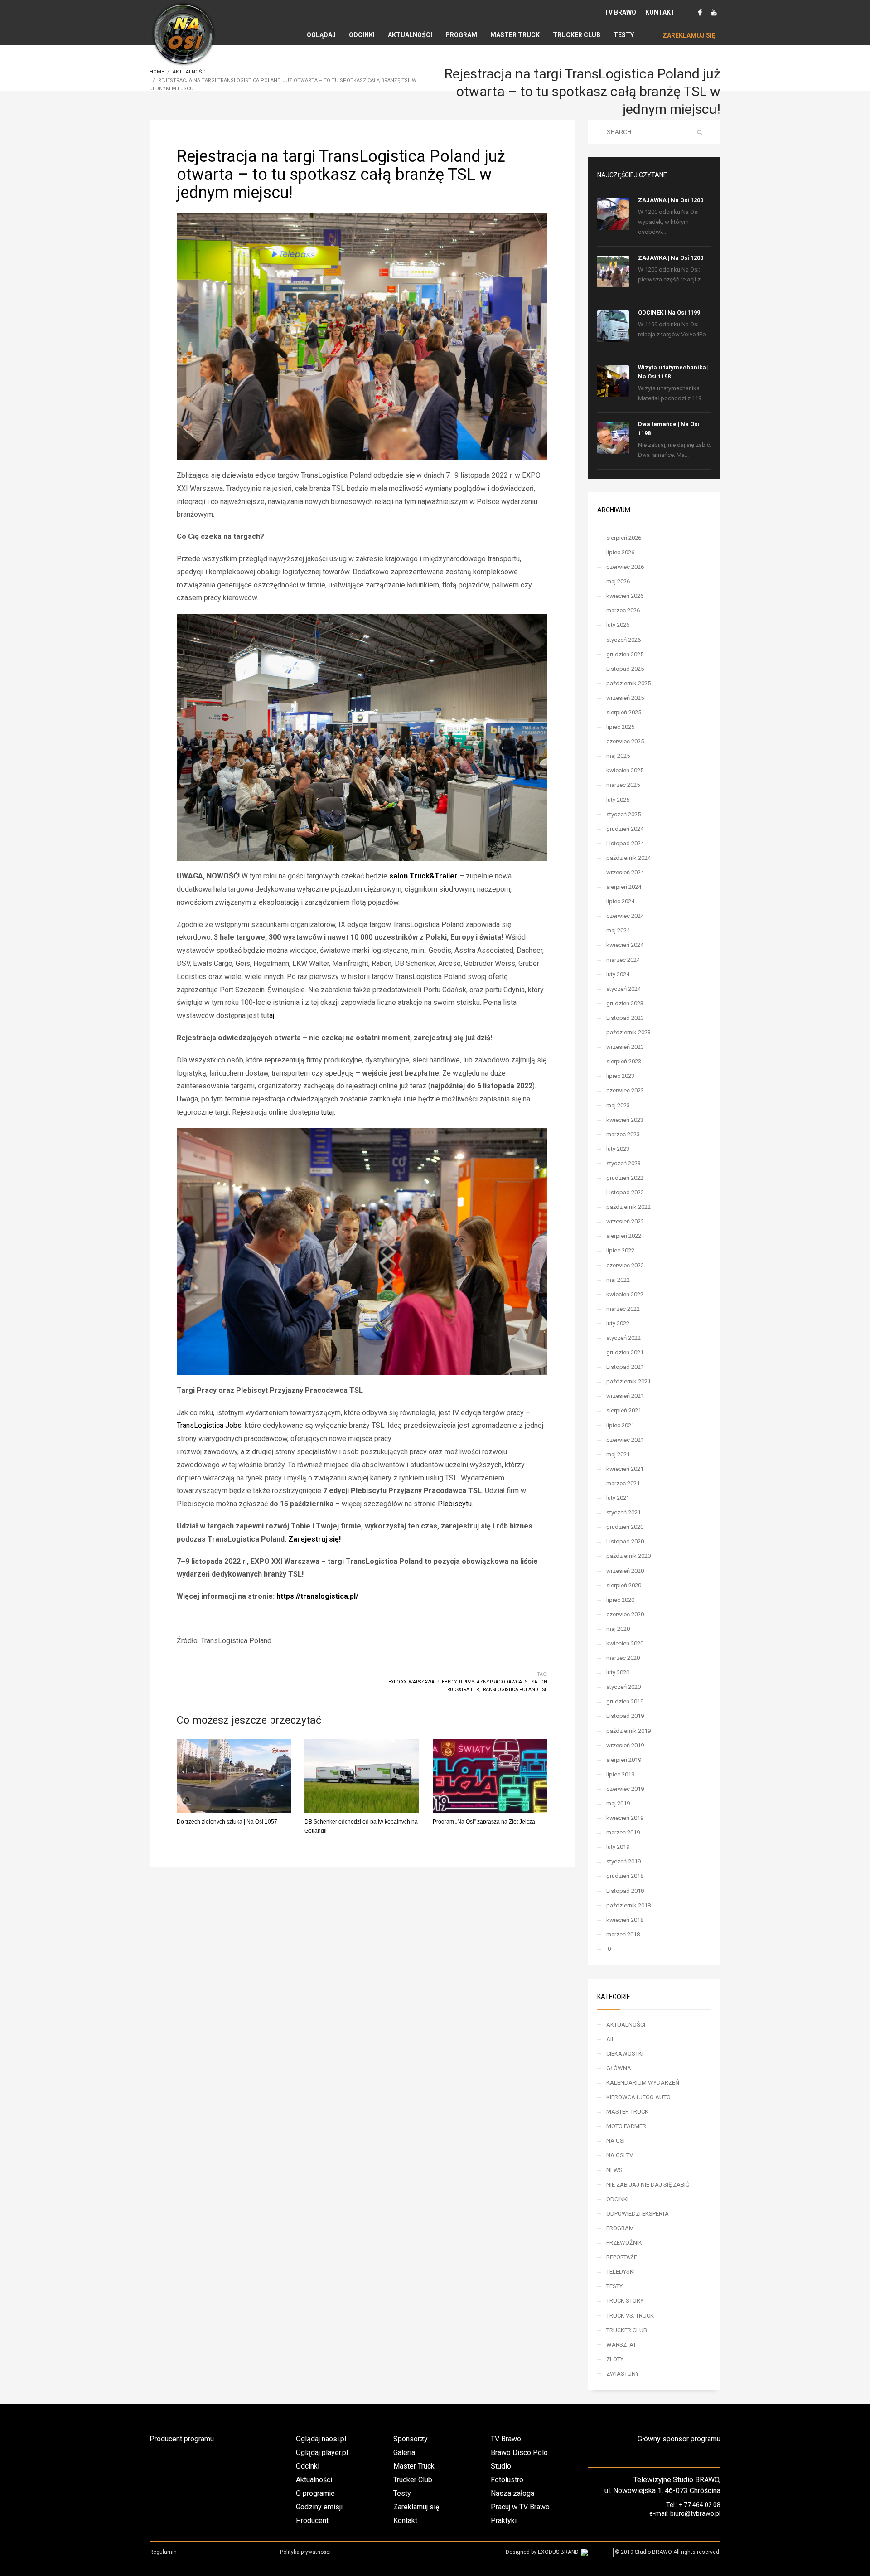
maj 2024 (618, 930)
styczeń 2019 (623, 1861)
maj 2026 (618, 581)
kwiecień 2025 (625, 770)
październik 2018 (628, 1905)
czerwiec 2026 (625, 567)
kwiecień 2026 (625, 596)
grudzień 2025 (625, 654)
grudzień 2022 (625, 1178)
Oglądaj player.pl (322, 2452)
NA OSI (616, 2141)
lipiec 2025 (620, 727)
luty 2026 (618, 625)
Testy (402, 2493)
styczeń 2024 (623, 989)
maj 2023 (618, 1105)
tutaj (268, 1016)
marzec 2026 (623, 610)
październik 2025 (628, 683)
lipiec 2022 (620, 1250)
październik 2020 (628, 1556)
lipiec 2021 (620, 1425)
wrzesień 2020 (625, 1571)
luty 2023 (618, 1149)
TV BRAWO (620, 12)
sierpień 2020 (624, 1585)
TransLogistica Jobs (209, 1425)
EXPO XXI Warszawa (411, 1682)
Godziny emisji (319, 2507)
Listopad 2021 (625, 1367)
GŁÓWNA (619, 2068)
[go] (700, 132)
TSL (544, 1690)
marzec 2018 (623, 1934)
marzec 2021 (623, 1483)
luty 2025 (618, 800)
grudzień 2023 (625, 1003)
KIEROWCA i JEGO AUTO (638, 2097)
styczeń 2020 (623, 1687)
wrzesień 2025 (625, 698)
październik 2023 (628, 1032)
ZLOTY (615, 2359)
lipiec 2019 (620, 1774)
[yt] (714, 12)
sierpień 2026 (624, 538)
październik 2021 (628, 1381)
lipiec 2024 (620, 901)
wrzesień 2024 (625, 872)
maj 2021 (618, 1454)
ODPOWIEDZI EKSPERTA (638, 2214)
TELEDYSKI (621, 2272)
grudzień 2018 (625, 1876)
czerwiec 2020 (625, 1614)
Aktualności (314, 2480)
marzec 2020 (623, 1658)
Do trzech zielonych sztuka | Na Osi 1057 (227, 1822)
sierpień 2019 (624, 1760)
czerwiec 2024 (625, 916)
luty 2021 (618, 1498)
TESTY (614, 2286)
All (610, 2039)
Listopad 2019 (625, 1716)
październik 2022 (628, 1207)
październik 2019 (628, 1731)
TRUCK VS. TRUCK (630, 2316)
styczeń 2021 (623, 1512)
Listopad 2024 (625, 843)
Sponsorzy (411, 2439)
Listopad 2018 (625, 1891)
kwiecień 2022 (625, 1294)
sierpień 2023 (624, 1061)
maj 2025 (618, 756)
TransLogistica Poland (510, 1690)
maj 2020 (618, 1629)
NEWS (614, 2170)
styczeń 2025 (623, 814)
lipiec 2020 (620, 1600)
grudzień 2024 (625, 829)
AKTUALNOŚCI (626, 2025)
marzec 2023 (623, 1134)
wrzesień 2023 (625, 1047)
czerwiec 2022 (625, 1265)
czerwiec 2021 (625, 1440)
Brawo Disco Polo (519, 2452)
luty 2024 (618, 974)
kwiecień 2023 (625, 1120)
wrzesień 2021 (625, 1396)
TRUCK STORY (625, 2301)
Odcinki (308, 2466)
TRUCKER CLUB (627, 2330)
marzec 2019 (623, 1832)
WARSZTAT (621, 2345)
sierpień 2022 (624, 1236)
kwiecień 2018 (625, 1920)
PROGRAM (620, 2228)
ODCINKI (617, 2199)
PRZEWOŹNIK (624, 2243)
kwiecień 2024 (625, 945)
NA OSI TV (620, 2155)
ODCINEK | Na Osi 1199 (669, 313)
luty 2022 (618, 1323)
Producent (312, 2520)
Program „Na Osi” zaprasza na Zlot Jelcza (484, 1822)
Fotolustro (507, 2480)
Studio (501, 2466)
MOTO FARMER (626, 2126)
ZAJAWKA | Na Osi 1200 (671, 200)
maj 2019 (618, 1803)
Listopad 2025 (625, 669)
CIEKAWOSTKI (625, 2054)
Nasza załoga (512, 2493)
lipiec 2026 (620, 552)
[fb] (700, 12)
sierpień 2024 (624, 887)
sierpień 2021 (624, 1410)
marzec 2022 (623, 1309)
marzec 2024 (623, 960)
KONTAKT (660, 12)
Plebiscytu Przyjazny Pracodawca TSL (483, 1682)
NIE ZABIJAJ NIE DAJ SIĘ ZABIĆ (648, 2185)
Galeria (404, 2452)
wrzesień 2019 (625, 1745)
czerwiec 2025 (625, 741)
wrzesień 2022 (625, 1221)
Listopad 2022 (625, 1192)
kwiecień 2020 (625, 1643)
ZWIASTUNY (623, 2374)
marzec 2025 (623, 785)
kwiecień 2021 (625, 1469)
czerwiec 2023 (625, 1090)
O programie (315, 2493)
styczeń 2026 (623, 640)
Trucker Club (413, 2480)
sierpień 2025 (624, 712)
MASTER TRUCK (627, 2112)
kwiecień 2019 (625, 1818)
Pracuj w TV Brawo (520, 2507)
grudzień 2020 (625, 1527)
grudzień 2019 (625, 1701)
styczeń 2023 (623, 1163)
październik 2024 (628, 858)
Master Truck (414, 2466)
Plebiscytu (455, 1504)
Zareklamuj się (416, 2507)
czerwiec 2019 (625, 1789)
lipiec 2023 (620, 1076)
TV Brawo (506, 2439)
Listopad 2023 (625, 1018)
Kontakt (405, 2520)
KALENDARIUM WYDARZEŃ (643, 2083)
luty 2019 (618, 1847)
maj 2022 (618, 1280)
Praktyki (504, 2520)
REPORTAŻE (622, 2257)
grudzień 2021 (625, 1352)
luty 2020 (618, 1672)
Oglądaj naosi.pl (321, 2439)
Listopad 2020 (625, 1541)
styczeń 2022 (623, 1338)
